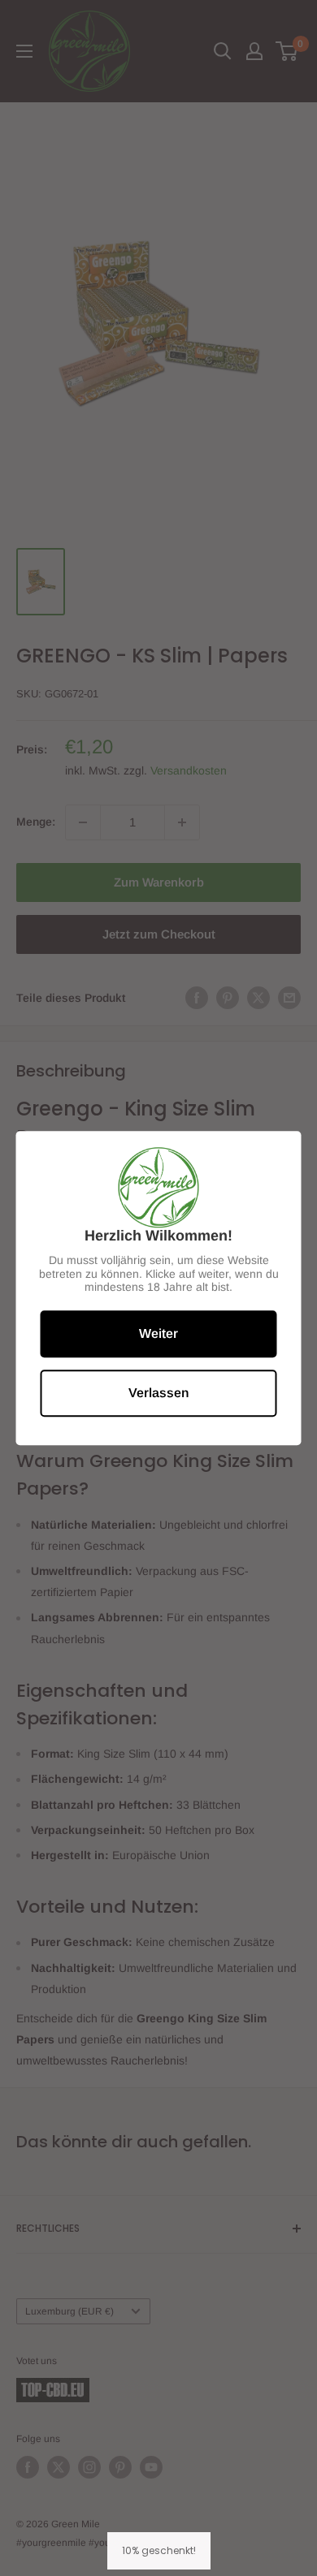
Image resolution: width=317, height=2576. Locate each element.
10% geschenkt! (159, 2550)
